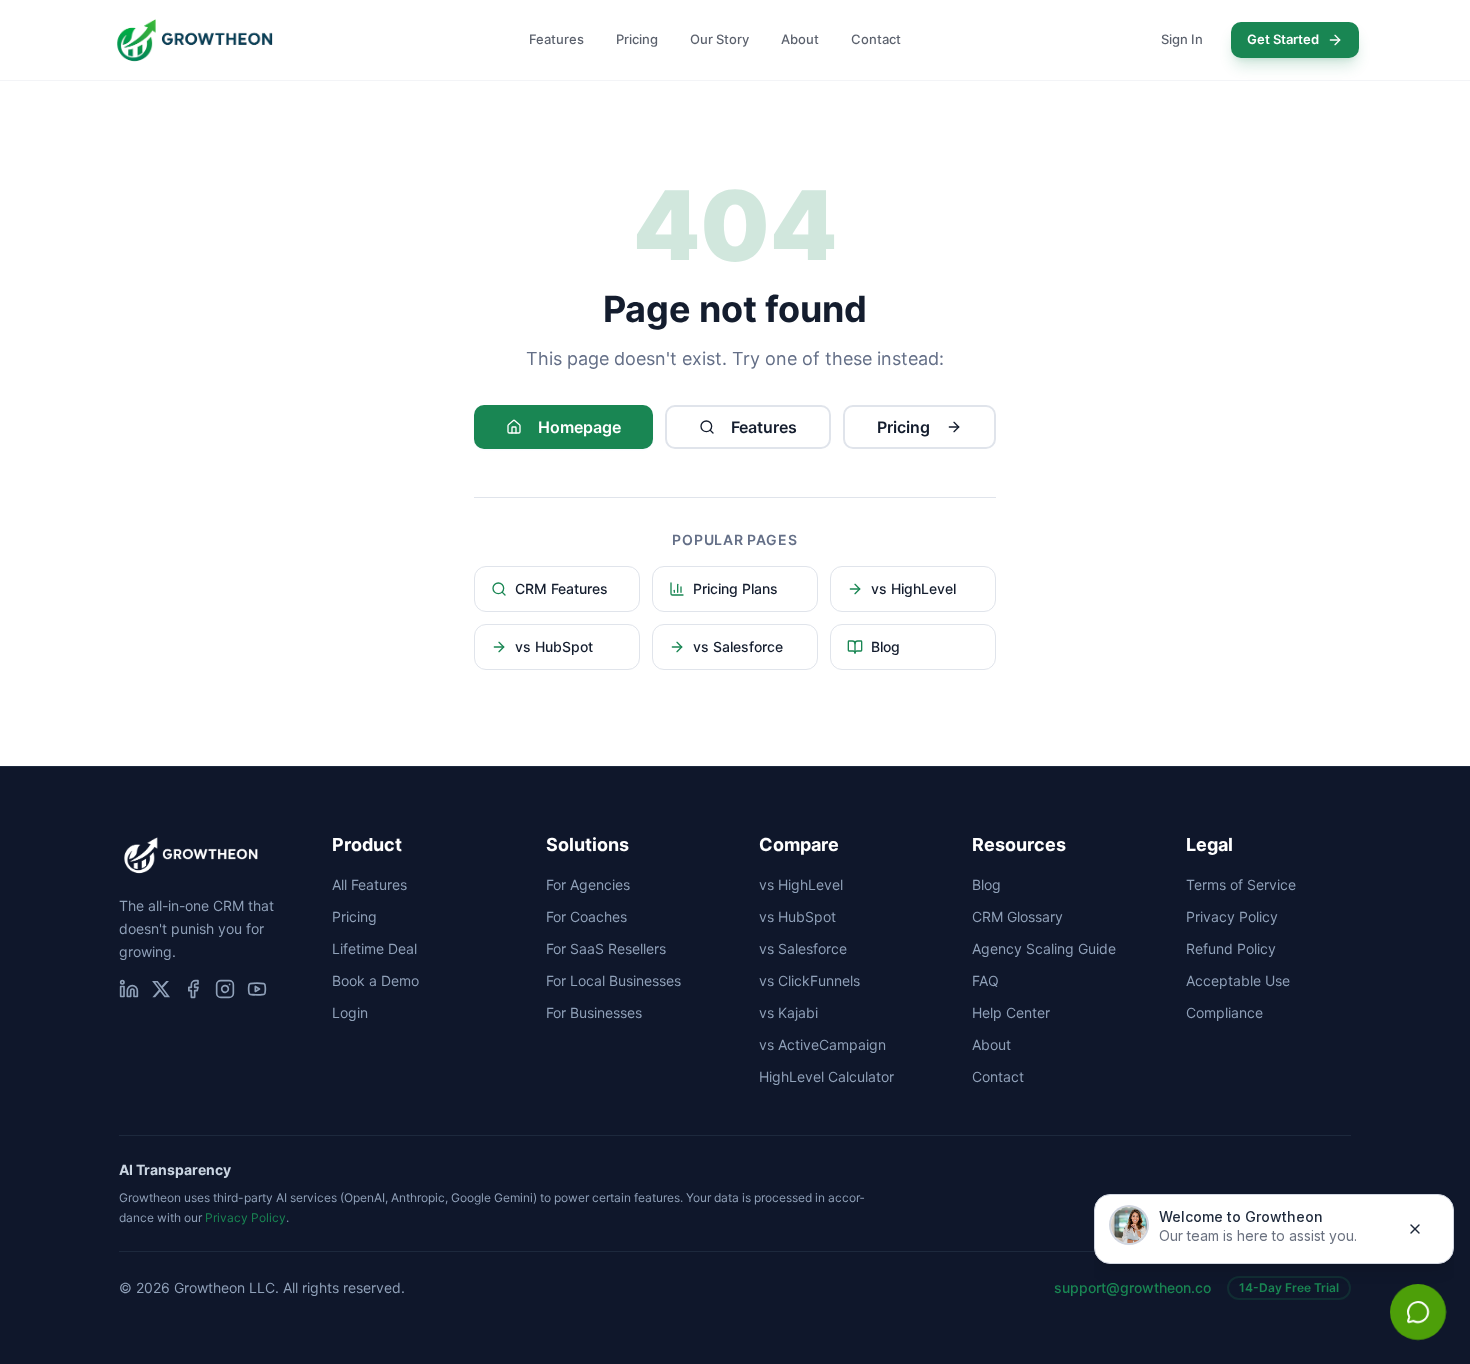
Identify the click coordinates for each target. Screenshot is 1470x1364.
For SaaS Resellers (606, 948)
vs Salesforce (738, 646)
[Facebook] (193, 989)
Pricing (637, 39)
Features (556, 39)
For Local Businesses (613, 980)
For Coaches (586, 916)
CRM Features (561, 588)
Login (350, 1012)
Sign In (1182, 39)
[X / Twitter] (161, 989)
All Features (369, 884)
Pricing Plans (735, 588)
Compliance (1224, 1012)
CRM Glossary (1017, 916)
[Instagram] (225, 989)
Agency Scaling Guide (1044, 948)
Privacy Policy (1232, 916)
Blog (885, 646)
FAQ (985, 980)
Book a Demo (375, 980)
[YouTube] (257, 989)
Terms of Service (1241, 884)
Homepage (579, 427)
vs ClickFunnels (809, 980)
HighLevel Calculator (826, 1076)
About (800, 39)
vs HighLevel (913, 588)
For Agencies (588, 884)
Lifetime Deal (374, 948)
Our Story (719, 39)
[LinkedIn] (129, 989)
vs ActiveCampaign (822, 1044)
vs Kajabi (788, 1012)
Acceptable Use (1238, 980)
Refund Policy (1231, 948)
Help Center (1011, 1012)
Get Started (1283, 39)
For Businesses (594, 1012)
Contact (876, 39)
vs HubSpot (554, 646)
